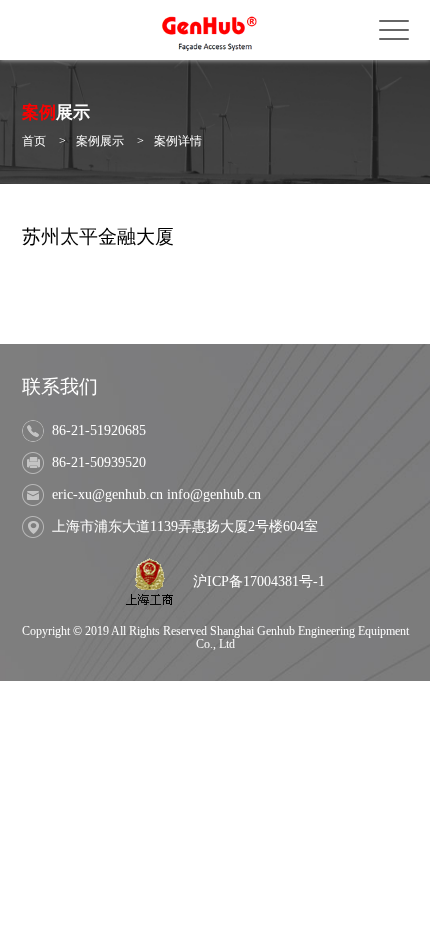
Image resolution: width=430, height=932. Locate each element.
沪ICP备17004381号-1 (259, 581)
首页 (34, 141)
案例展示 (100, 141)
